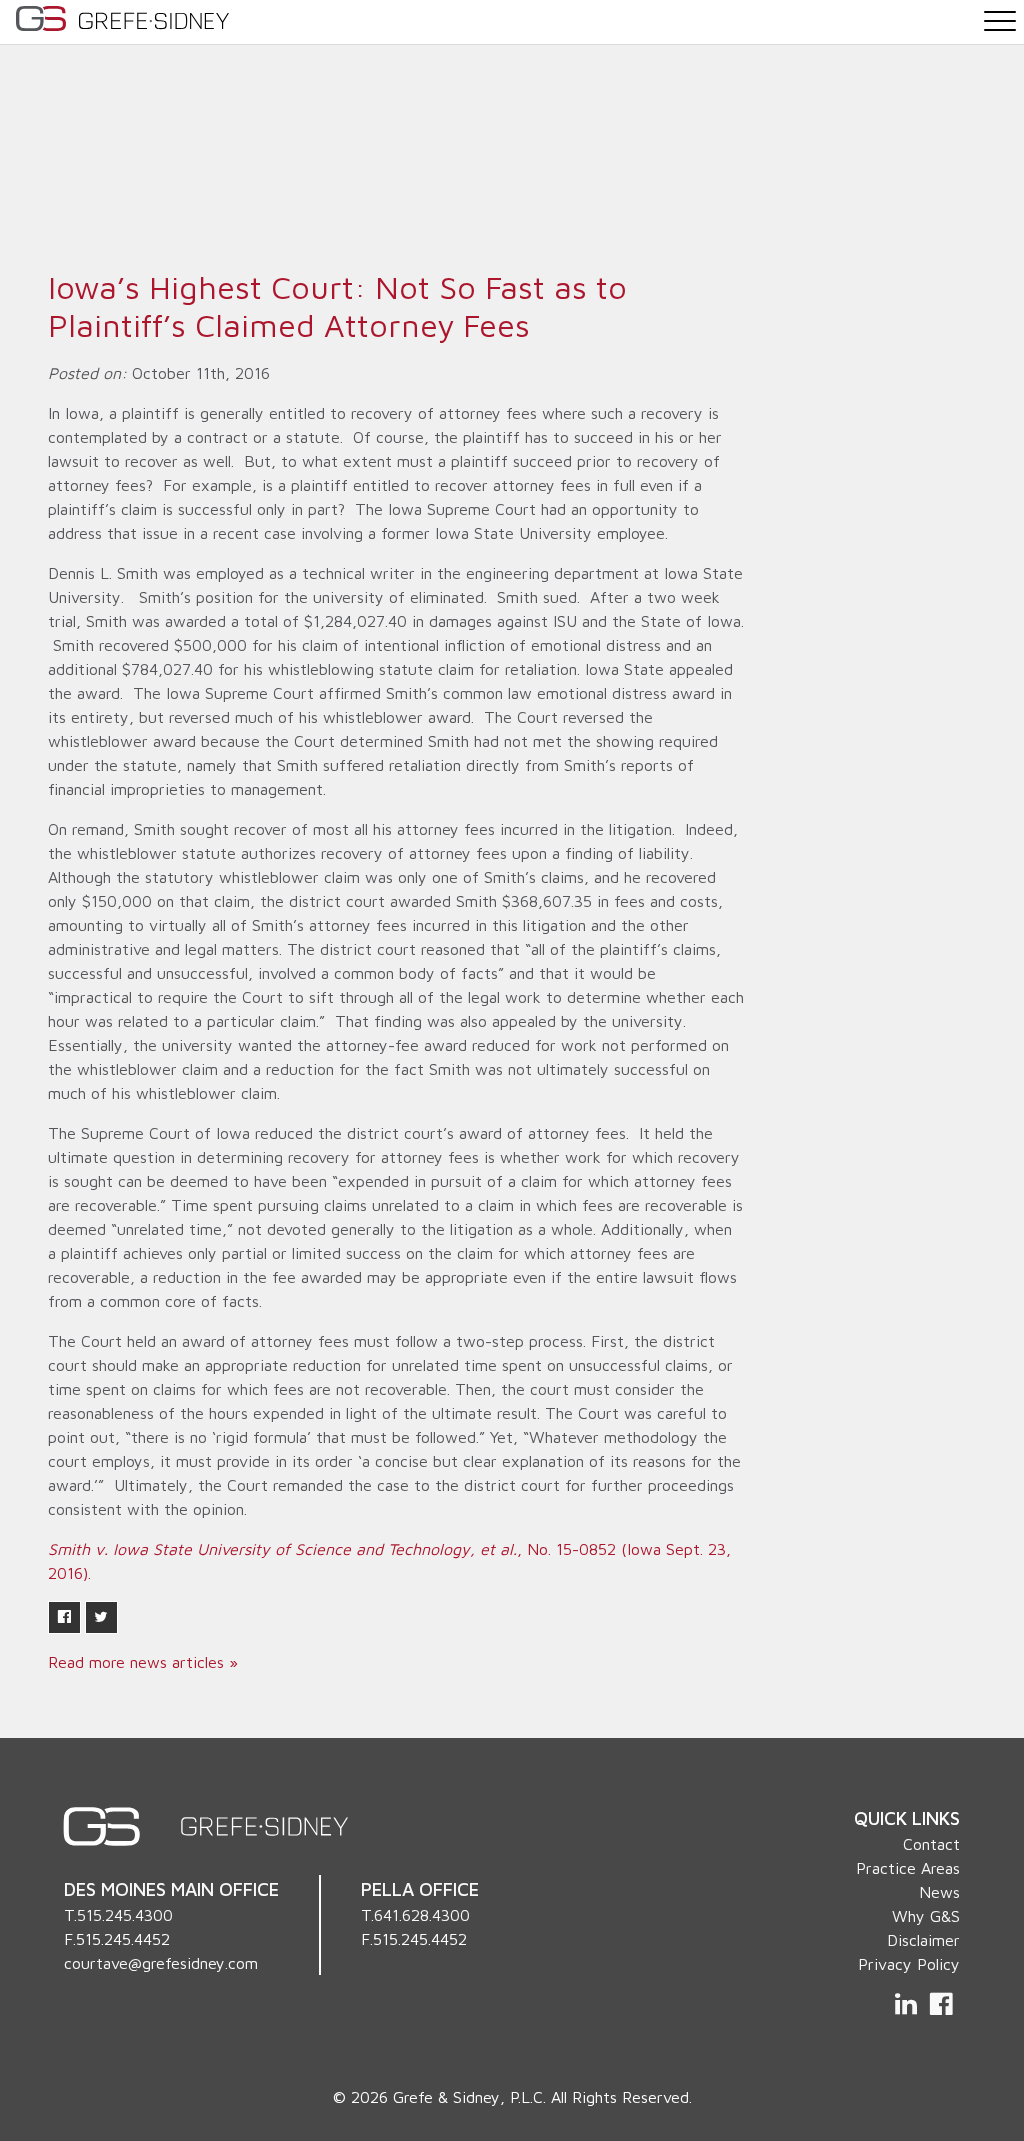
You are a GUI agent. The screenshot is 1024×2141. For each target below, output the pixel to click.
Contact (931, 1844)
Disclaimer (923, 1940)
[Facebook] (941, 2004)
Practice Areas (908, 1868)
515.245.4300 (125, 1915)
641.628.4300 (422, 1915)
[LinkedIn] (908, 2004)
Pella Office (420, 1889)
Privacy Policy (909, 1964)
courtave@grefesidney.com (161, 1963)
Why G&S (926, 1916)
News (939, 1892)
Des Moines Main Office (171, 1889)
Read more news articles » (143, 1662)
